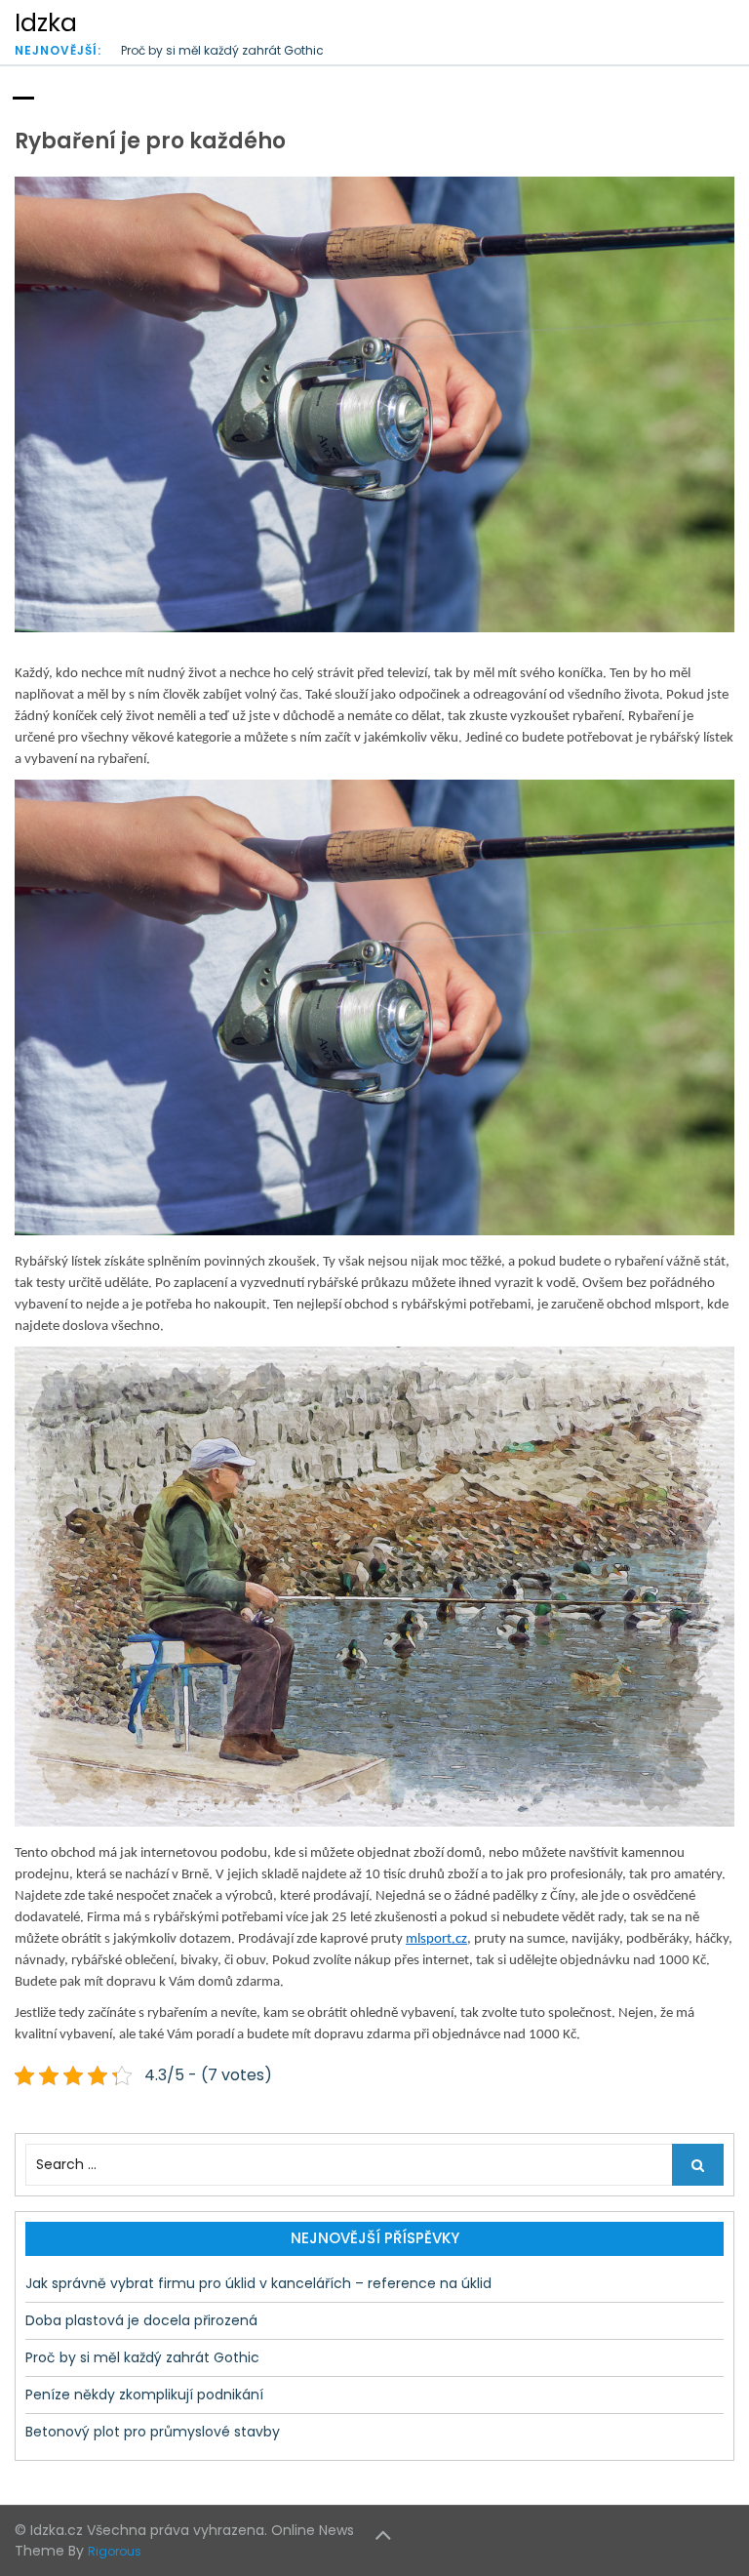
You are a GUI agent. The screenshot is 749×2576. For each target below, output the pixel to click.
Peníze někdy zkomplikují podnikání (226, 50)
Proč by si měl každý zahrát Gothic (142, 2357)
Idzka (46, 23)
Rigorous (115, 2551)
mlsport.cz (436, 1939)
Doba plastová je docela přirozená (141, 2320)
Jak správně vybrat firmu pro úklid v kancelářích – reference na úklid (258, 2283)
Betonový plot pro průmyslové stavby (153, 2432)
